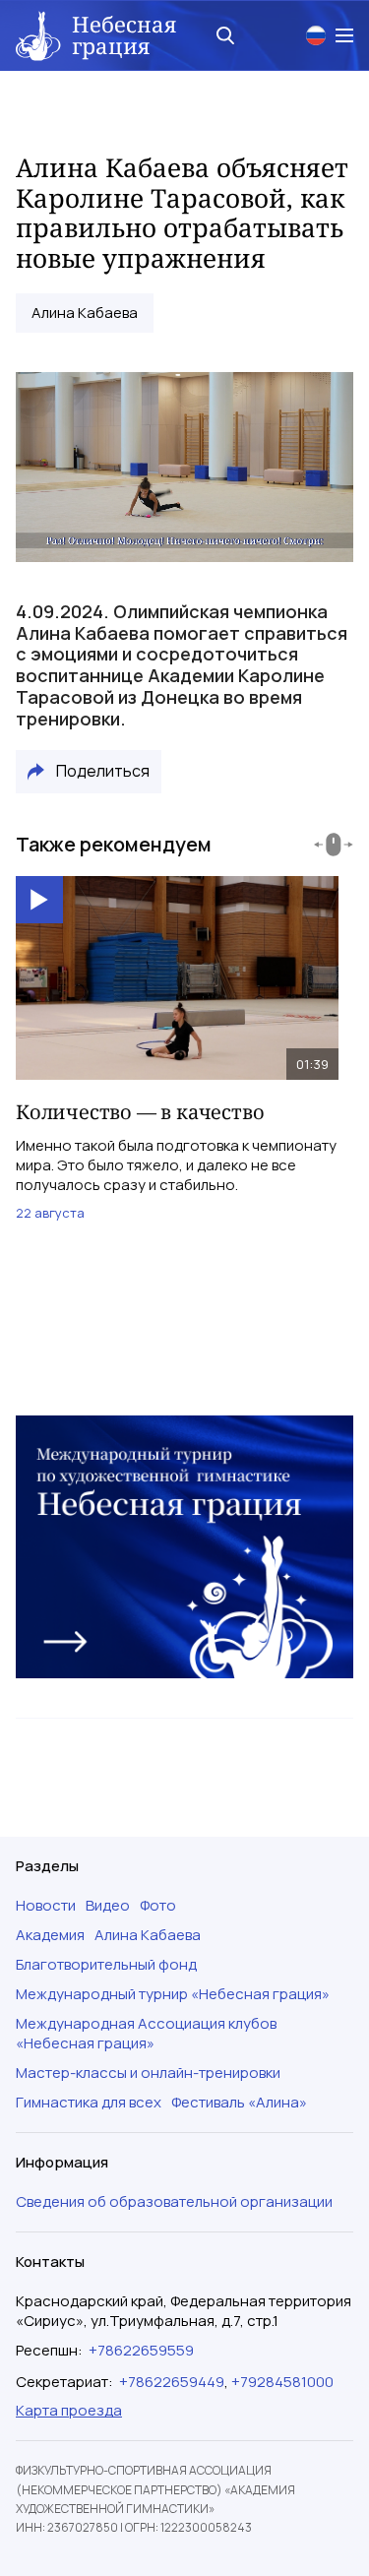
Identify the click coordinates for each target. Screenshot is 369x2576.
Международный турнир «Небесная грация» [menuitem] (173, 1994)
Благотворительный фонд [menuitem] (106, 1965)
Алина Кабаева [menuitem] (148, 1935)
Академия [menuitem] (50, 1935)
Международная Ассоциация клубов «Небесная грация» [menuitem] (146, 2034)
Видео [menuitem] (108, 1906)
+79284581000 (282, 2382)
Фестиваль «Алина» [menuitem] (239, 2103)
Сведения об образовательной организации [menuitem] (174, 2202)
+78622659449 (172, 2382)
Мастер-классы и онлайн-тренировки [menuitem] (148, 2073)
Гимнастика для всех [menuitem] (89, 2103)
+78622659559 (141, 2350)
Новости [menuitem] (46, 1906)
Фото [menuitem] (158, 1906)
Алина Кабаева (85, 313)
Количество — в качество (140, 1112)
